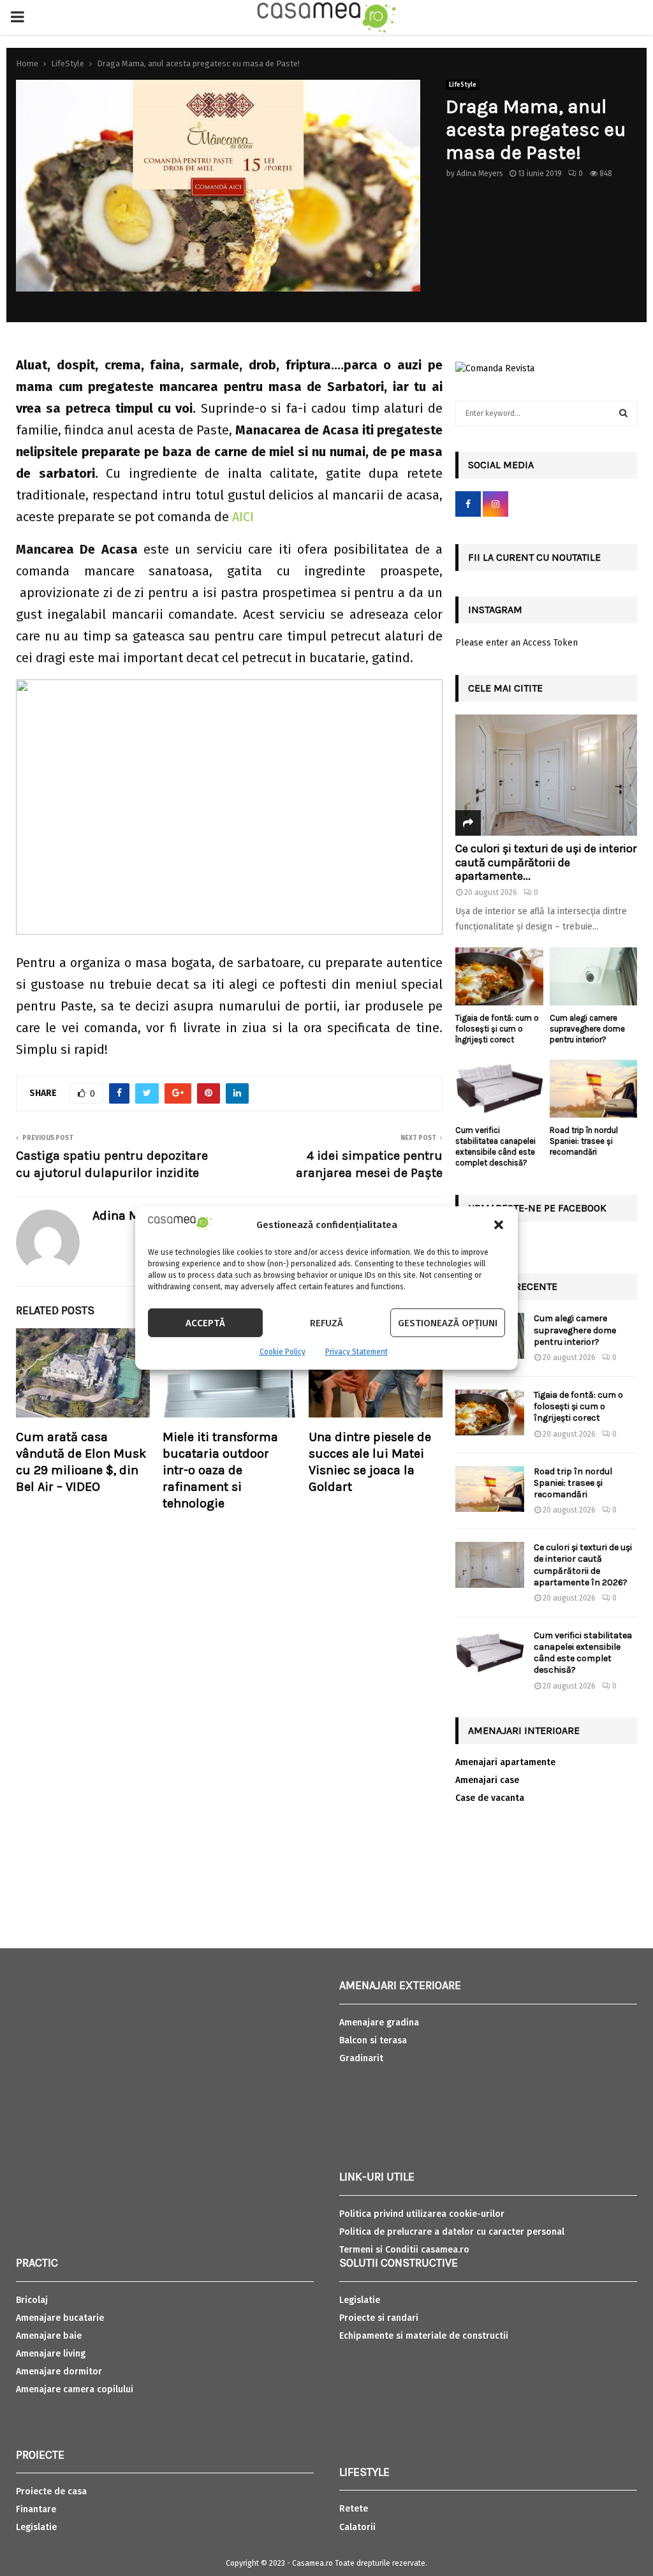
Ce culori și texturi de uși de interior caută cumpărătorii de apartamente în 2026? (583, 1565)
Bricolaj (32, 2300)
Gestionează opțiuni (448, 1323)
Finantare (36, 2509)
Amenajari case (487, 1780)
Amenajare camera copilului (75, 2389)
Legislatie (36, 2527)
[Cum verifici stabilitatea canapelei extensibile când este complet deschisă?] (499, 1089)
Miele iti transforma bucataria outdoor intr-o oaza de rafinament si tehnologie (220, 1470)
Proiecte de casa (51, 2491)
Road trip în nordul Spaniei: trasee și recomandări (584, 1141)
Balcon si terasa (373, 2040)
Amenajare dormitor (59, 2372)
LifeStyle (463, 85)
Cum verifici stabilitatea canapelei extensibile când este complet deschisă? (495, 1146)
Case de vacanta (490, 1798)
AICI (243, 517)
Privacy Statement (356, 1352)
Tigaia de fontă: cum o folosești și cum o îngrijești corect (497, 1029)
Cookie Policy (282, 1352)
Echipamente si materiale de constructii (424, 2336)
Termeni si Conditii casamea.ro (404, 2250)
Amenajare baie (49, 2336)
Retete (354, 2509)
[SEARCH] (623, 413)
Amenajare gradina (379, 2023)
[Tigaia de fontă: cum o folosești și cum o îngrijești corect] (499, 977)
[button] (499, 1225)
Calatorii (357, 2527)
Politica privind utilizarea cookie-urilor (422, 2214)
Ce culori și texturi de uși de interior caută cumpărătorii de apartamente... (546, 862)
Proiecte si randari (379, 2318)
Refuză (326, 1323)
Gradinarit (361, 2058)
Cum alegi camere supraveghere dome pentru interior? (587, 1029)
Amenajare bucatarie (60, 2318)
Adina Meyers (480, 174)
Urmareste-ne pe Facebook (537, 1208)
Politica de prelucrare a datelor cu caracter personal (452, 2232)
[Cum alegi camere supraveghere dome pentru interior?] (594, 977)
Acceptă (205, 1323)
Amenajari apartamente (505, 1762)
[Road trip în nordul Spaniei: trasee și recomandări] (594, 1089)
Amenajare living (51, 2354)
